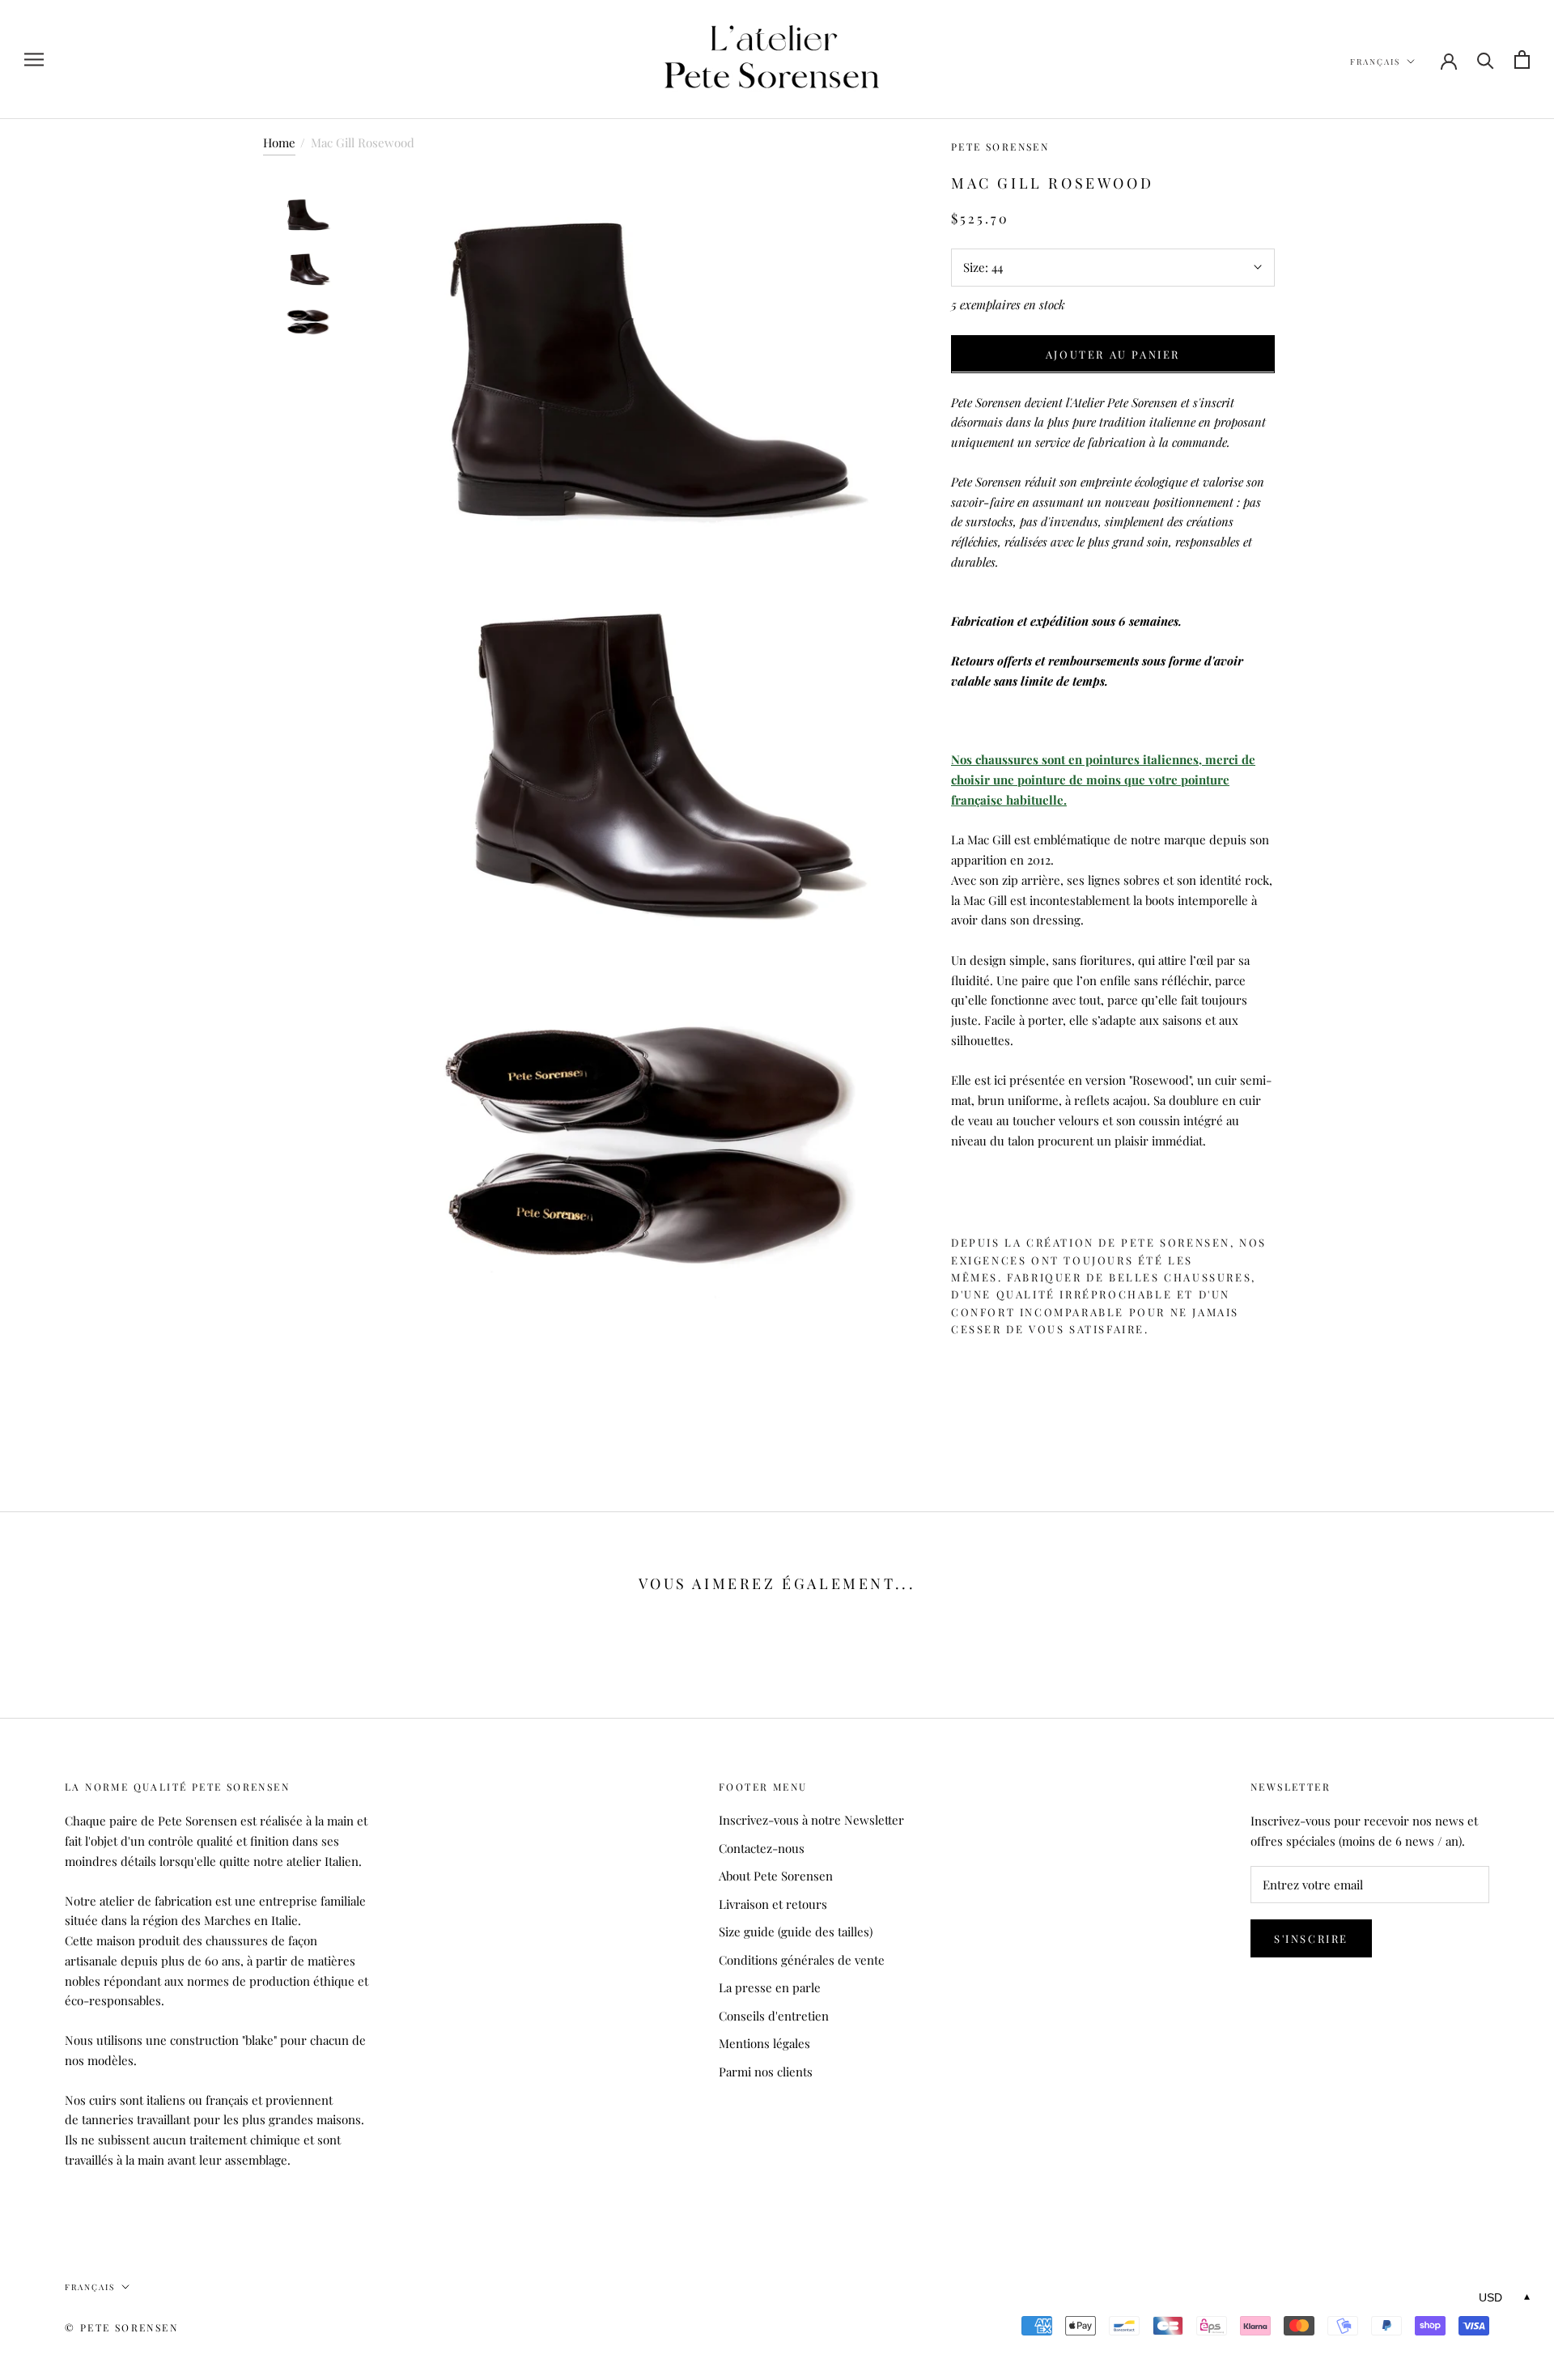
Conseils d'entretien (774, 2016)
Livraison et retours (773, 1904)
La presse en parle (770, 1987)
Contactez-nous (762, 1848)
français (1375, 62)
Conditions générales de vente (802, 1960)
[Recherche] (1486, 59)
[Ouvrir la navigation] (34, 60)
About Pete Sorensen (776, 1876)
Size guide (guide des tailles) (796, 1932)
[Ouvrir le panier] (1522, 59)
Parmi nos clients (766, 2072)
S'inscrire (1311, 1938)
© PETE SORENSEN (121, 2327)
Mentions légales (764, 2043)
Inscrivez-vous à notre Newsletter (811, 1820)
